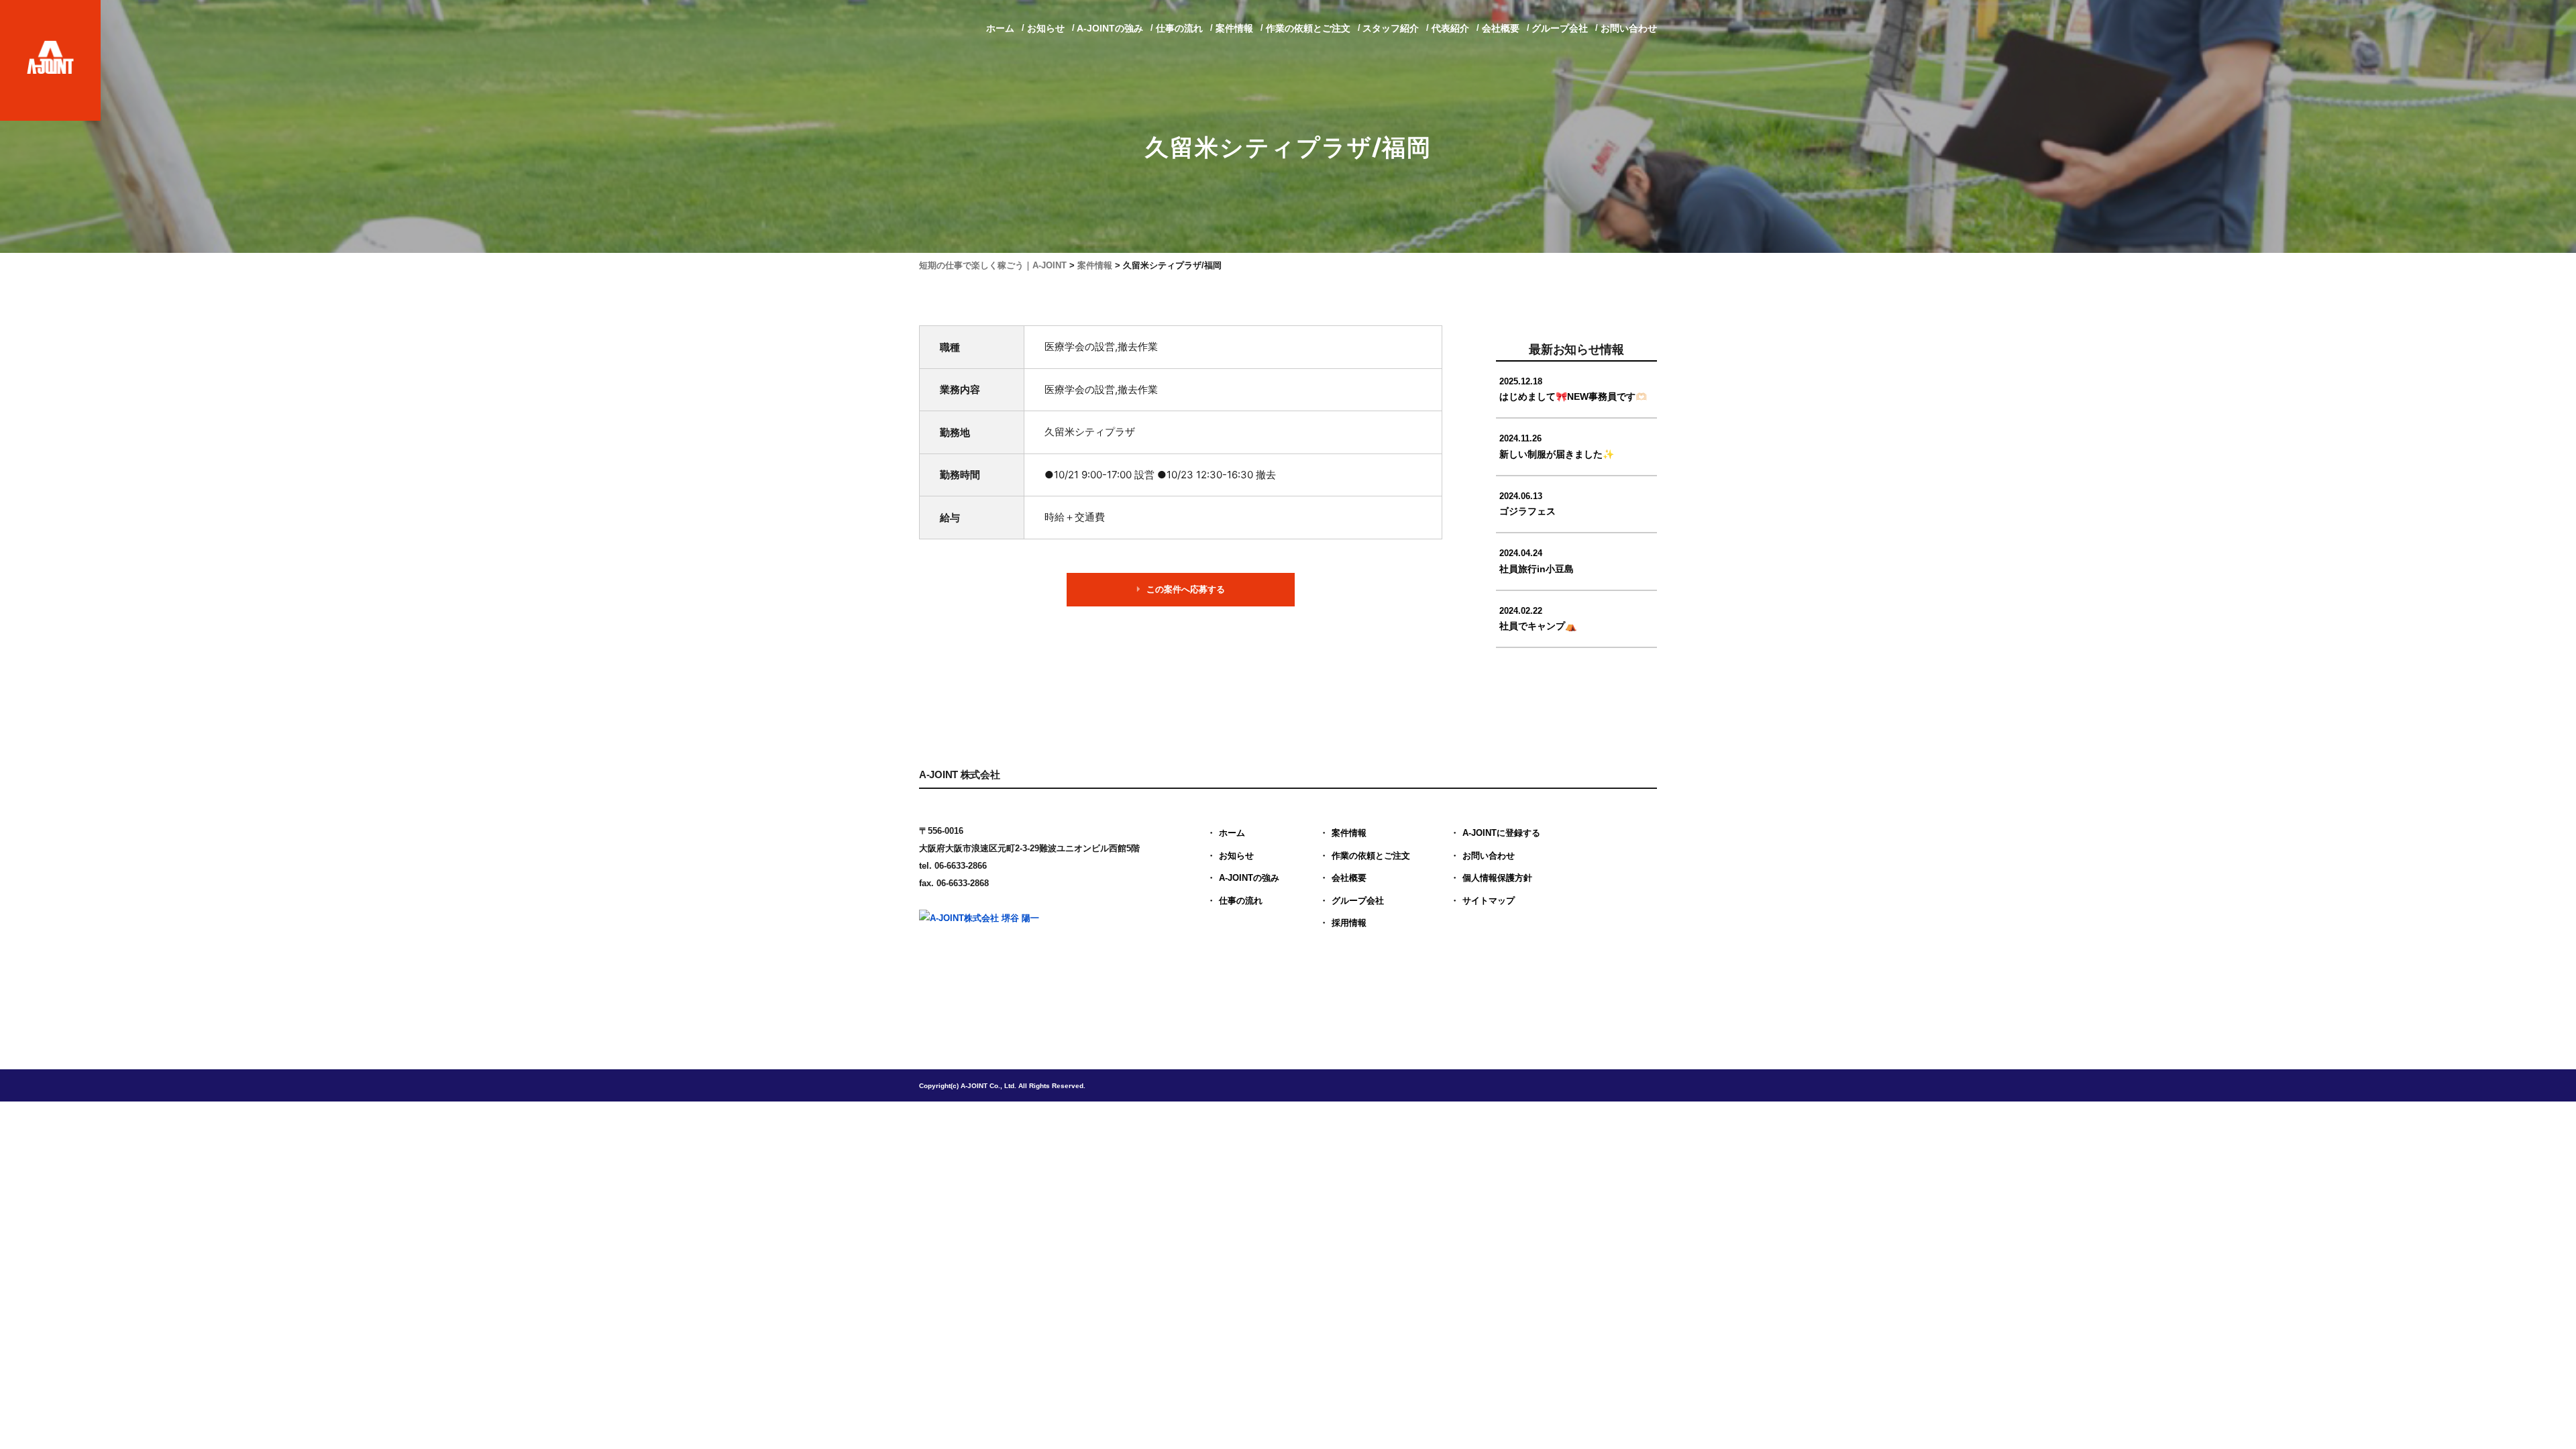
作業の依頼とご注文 (1308, 28)
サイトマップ (1489, 901)
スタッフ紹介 (1391, 28)
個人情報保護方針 (1497, 878)
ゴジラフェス (1527, 504)
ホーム (1000, 28)
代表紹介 (1450, 28)
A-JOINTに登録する (1501, 833)
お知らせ (1046, 28)
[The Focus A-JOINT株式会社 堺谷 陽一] (1023, 956)
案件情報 (1234, 28)
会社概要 (1501, 28)
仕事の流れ (1179, 28)
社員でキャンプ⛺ (1538, 619)
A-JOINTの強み (1110, 28)
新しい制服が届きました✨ (1557, 446)
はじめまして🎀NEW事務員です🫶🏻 (1573, 389)
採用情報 (1349, 923)
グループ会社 (1560, 28)
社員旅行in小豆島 (1537, 561)
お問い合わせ (1629, 28)
